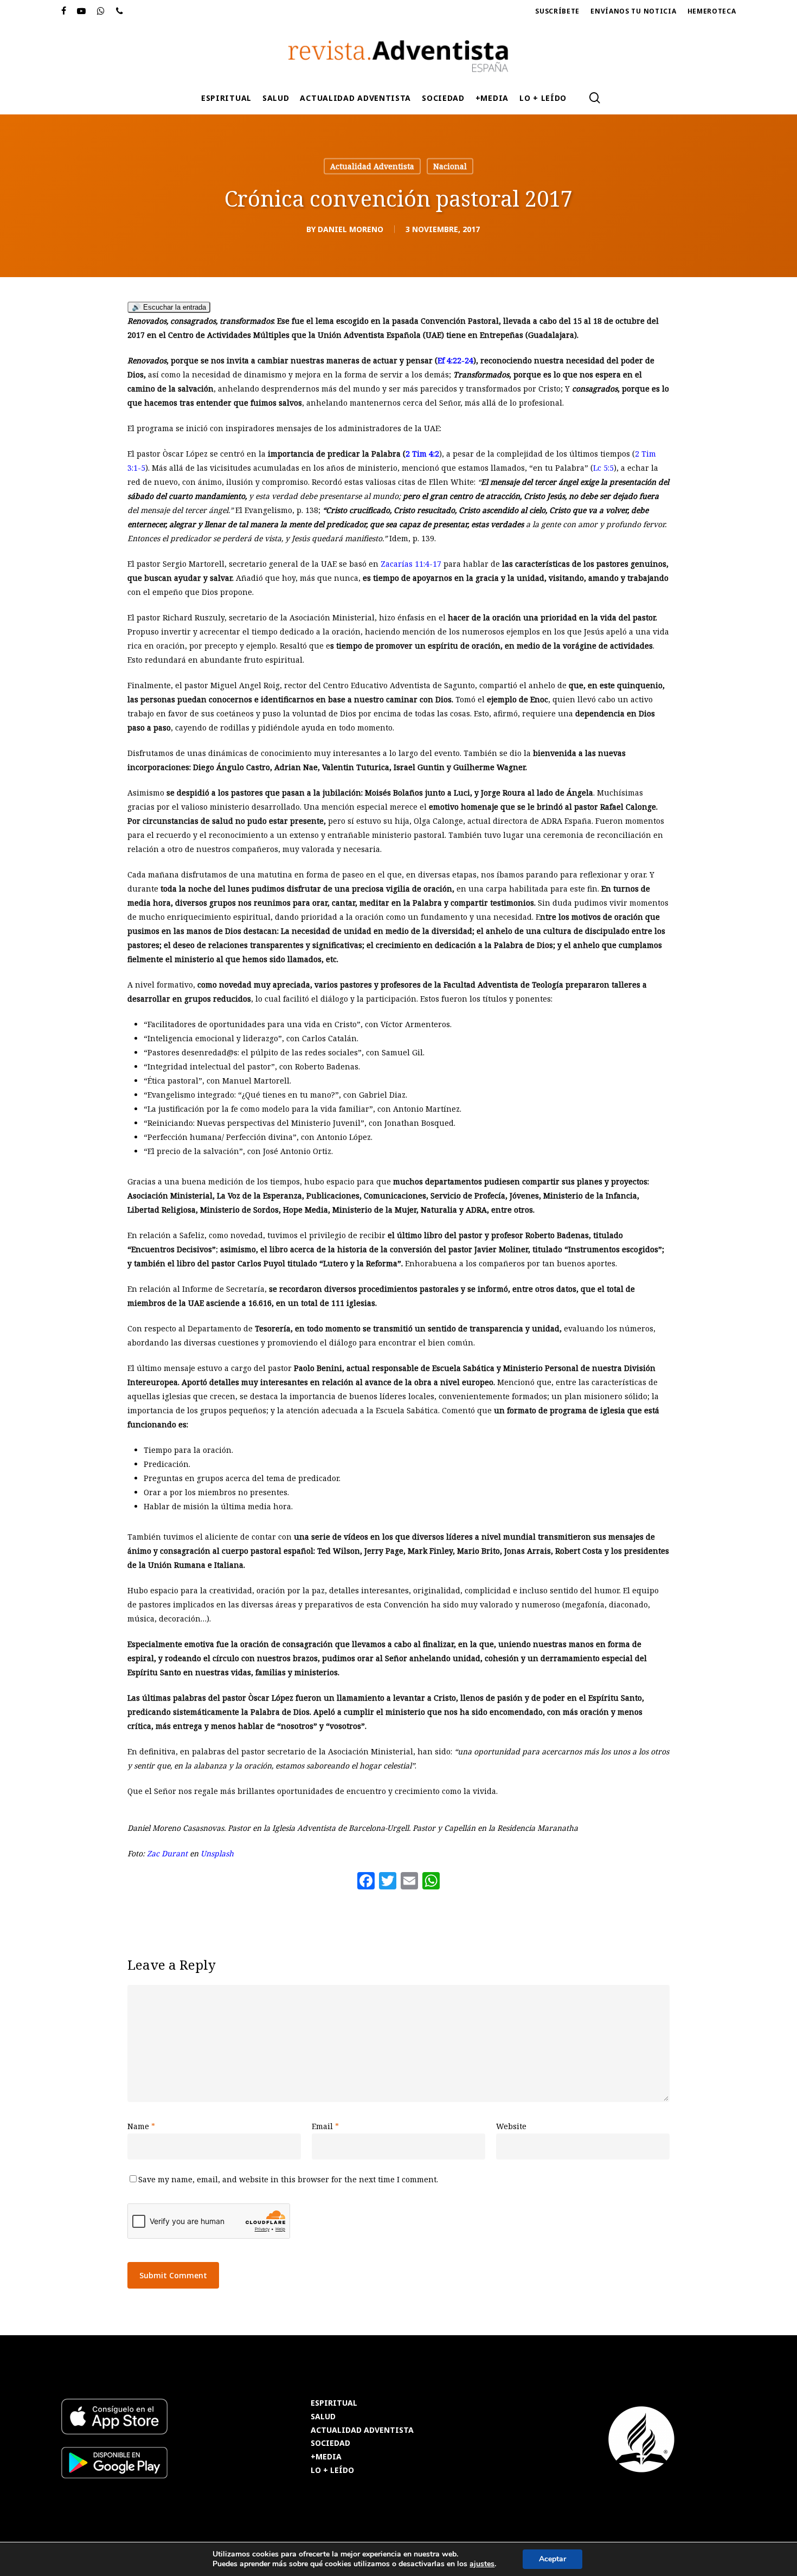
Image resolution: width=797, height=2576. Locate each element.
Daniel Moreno (351, 229)
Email (325, 2126)
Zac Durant (167, 1853)
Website (511, 2126)
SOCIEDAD (330, 2443)
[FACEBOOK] (64, 11)
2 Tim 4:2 (422, 454)
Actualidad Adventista (372, 166)
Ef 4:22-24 (455, 360)
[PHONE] (120, 11)
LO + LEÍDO (332, 2471)
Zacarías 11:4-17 (411, 564)
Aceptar (552, 2559)
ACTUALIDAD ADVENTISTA (362, 2430)
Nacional (450, 166)
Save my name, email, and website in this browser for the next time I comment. (288, 2179)
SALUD (323, 2417)
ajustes (482, 2564)
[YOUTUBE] (82, 11)
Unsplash (217, 1853)
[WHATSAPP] (101, 11)
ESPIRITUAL (334, 2403)
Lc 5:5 (603, 468)
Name (141, 2126)
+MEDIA (326, 2457)
